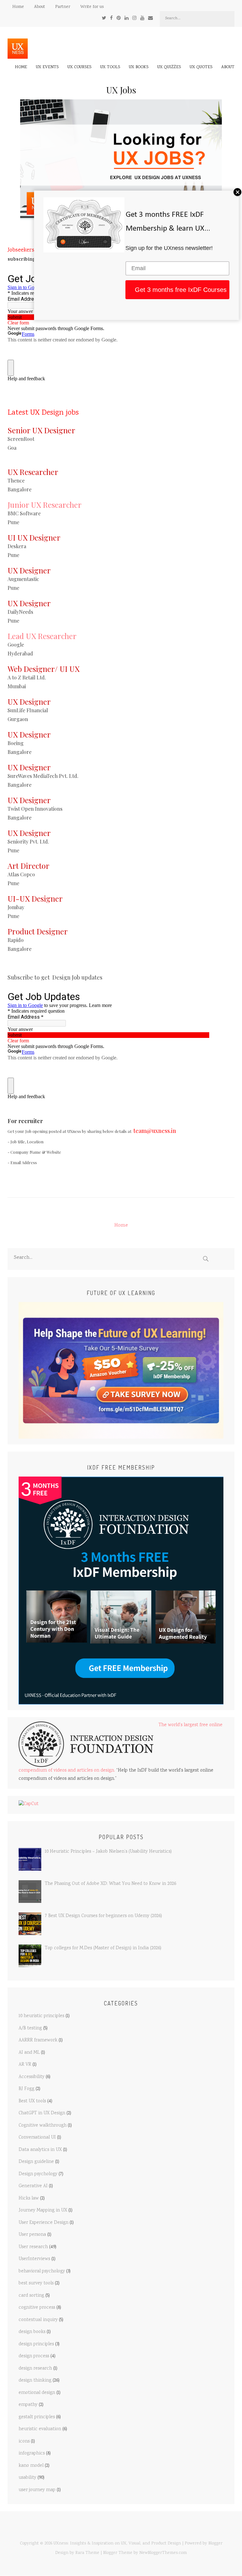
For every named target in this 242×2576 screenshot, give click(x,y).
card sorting (31, 2296)
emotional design (37, 2393)
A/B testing (30, 2028)
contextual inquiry (38, 2320)
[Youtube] (142, 18)
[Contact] (150, 18)
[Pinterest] (119, 18)
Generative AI (33, 2186)
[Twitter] (104, 18)
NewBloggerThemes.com (163, 2553)
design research (35, 2369)
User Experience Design (43, 2223)
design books (32, 2332)
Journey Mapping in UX (43, 2211)
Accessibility (32, 2077)
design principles (36, 2344)
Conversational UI (37, 2138)
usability (27, 2478)
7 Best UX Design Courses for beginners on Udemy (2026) (103, 1916)
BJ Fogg (26, 2089)
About (40, 7)
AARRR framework (38, 2040)
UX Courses (79, 67)
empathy (28, 2405)
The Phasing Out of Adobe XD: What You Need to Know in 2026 (110, 1884)
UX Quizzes (169, 67)
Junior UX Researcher (45, 505)
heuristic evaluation (40, 2429)
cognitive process (37, 2308)
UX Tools (110, 67)
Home (18, 7)
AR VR (25, 2065)
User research (33, 2247)
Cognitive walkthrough (43, 2126)
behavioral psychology (42, 2271)
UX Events (47, 67)
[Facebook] (111, 18)
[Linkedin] (127, 18)
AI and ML (29, 2053)
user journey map (37, 2490)
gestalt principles (37, 2417)
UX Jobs (121, 90)
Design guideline (36, 2162)
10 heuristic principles (41, 2016)
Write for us (92, 7)
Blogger (215, 2543)
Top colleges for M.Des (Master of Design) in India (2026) (103, 1948)
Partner (63, 7)
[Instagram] (134, 18)
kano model (31, 2466)
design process (34, 2356)
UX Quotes (201, 67)
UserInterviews (34, 2259)
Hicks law (29, 2199)
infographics (32, 2454)
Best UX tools (32, 2101)
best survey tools (36, 2283)
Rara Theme (87, 2553)
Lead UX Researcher (42, 636)
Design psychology (38, 2174)
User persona (32, 2235)
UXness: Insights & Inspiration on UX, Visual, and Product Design (117, 2543)
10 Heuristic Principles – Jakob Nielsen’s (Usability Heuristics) (108, 1852)
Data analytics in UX (40, 2150)
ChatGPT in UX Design (42, 2113)
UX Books (139, 67)
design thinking (35, 2381)
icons (24, 2442)
